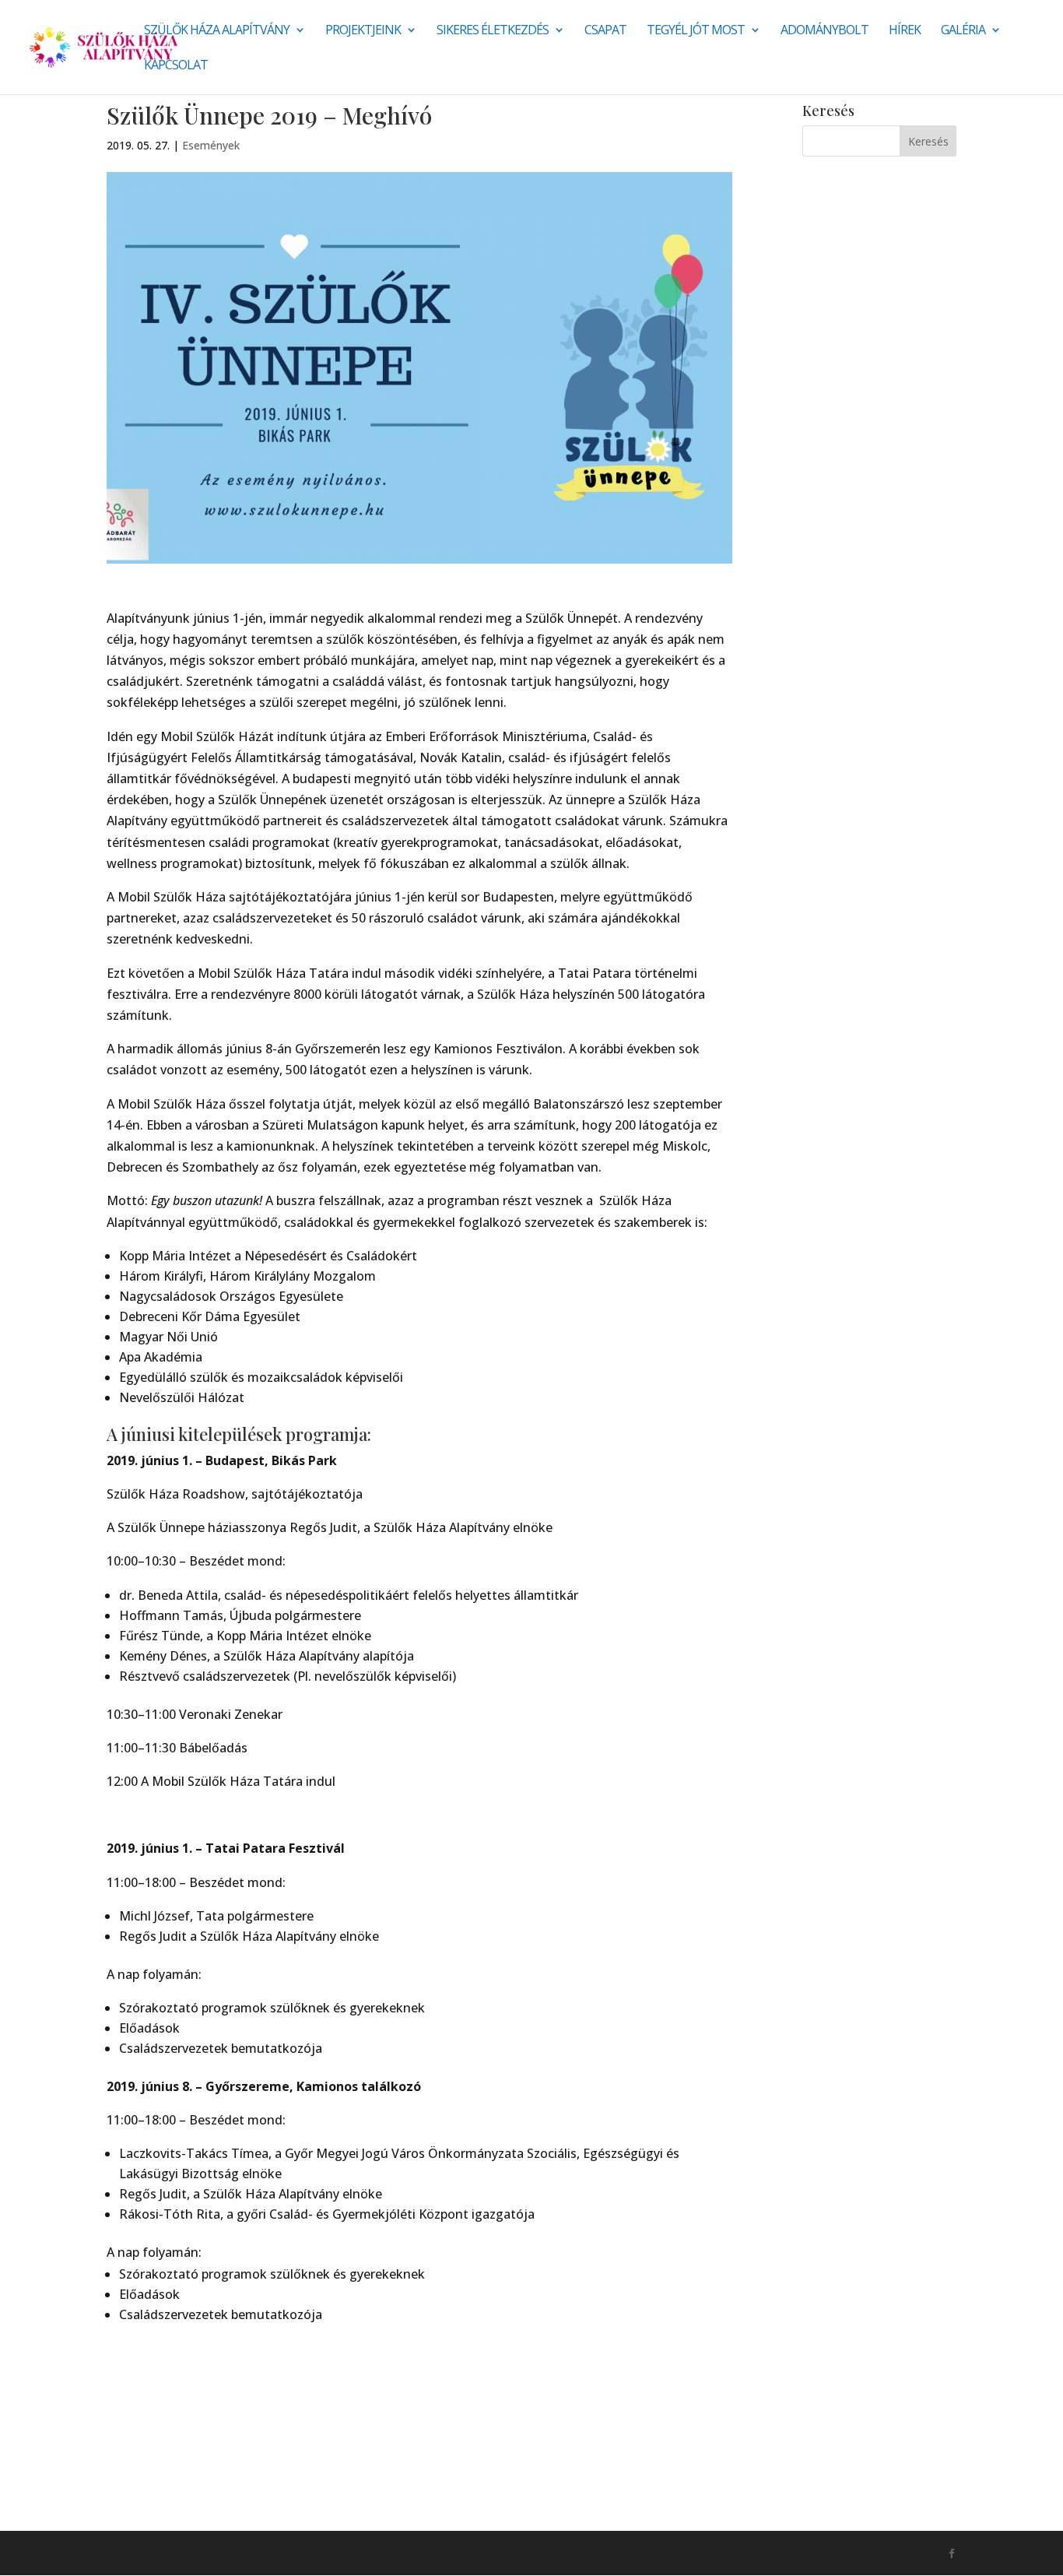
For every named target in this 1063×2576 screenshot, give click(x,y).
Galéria (963, 31)
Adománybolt (824, 31)
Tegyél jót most (696, 31)
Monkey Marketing (190, 2553)
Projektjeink (363, 31)
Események (211, 145)
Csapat (605, 31)
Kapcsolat (176, 66)
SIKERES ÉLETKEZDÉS (493, 31)
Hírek (905, 31)
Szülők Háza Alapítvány (217, 31)
